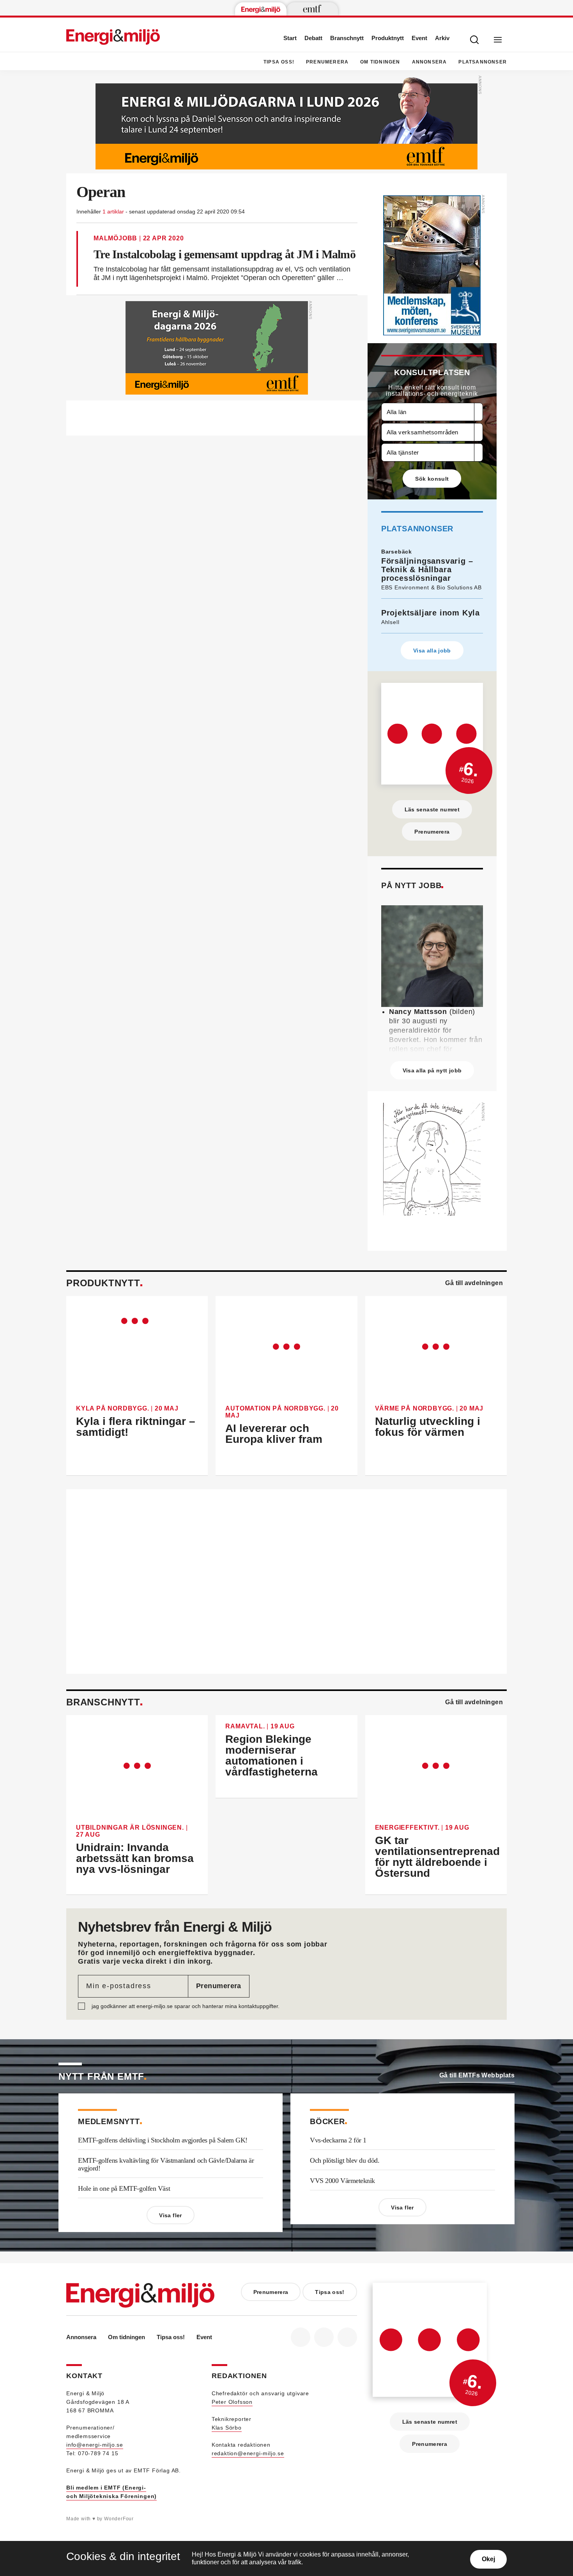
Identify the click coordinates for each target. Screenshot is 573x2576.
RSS (347, 2337)
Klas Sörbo (227, 2428)
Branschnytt (347, 38)
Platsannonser (483, 62)
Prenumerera (327, 62)
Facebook (301, 2337)
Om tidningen (380, 62)
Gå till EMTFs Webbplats (477, 2075)
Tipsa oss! (279, 62)
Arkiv (442, 38)
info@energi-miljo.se (95, 2445)
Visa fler (170, 2215)
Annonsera (430, 62)
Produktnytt (388, 38)
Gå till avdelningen (474, 1283)
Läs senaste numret (432, 809)
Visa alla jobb (432, 651)
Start (290, 38)
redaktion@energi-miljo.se (248, 2453)
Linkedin (324, 2337)
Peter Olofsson (232, 2402)
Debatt (313, 38)
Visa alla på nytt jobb (432, 1070)
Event (419, 38)
